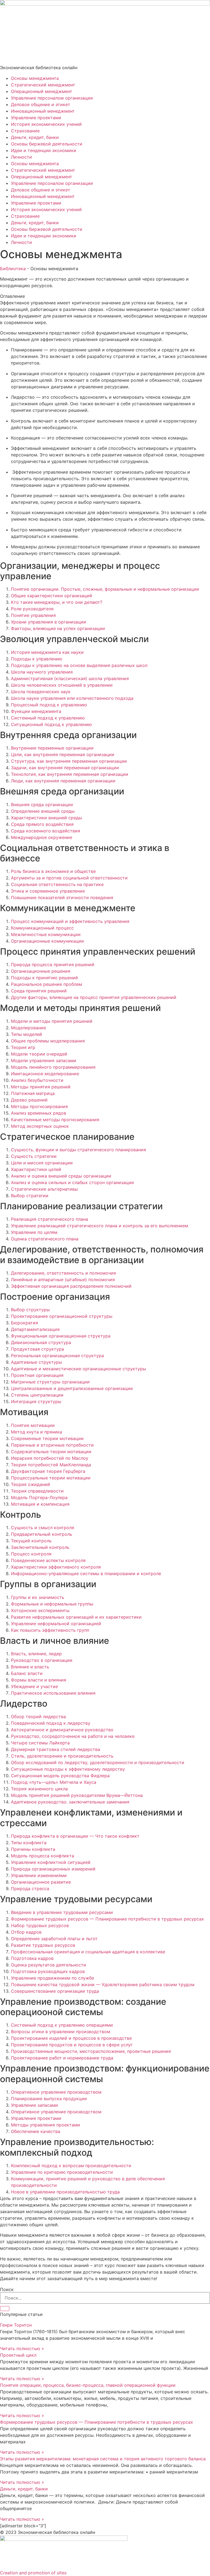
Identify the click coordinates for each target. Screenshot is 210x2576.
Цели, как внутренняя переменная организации (63, 754)
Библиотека (13, 269)
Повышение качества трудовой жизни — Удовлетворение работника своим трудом (103, 1985)
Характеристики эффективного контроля (56, 1567)
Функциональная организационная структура (61, 1336)
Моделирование (28, 1028)
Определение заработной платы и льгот (54, 1939)
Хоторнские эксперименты (40, 1610)
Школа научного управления (42, 672)
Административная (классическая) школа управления (70, 678)
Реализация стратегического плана (49, 1219)
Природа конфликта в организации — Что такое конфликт (75, 1836)
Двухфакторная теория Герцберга (48, 1471)
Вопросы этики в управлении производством (61, 2032)
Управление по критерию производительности (62, 2172)
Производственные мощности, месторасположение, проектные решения (91, 2051)
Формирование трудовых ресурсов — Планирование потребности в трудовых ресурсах (107, 1919)
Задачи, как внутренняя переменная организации (65, 768)
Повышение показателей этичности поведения (62, 897)
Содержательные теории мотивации (51, 1452)
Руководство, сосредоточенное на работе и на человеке (73, 1736)
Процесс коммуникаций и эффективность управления (70, 921)
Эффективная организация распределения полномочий (71, 1286)
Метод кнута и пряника (37, 1432)
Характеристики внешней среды (46, 818)
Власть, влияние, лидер (36, 1654)
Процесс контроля (31, 1554)
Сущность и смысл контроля (43, 1528)
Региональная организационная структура (57, 1356)
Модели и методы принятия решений (52, 1021)
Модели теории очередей (39, 1054)
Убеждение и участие (34, 1686)
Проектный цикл (18, 2355)
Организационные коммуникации (47, 941)
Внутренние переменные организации (52, 748)
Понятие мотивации (33, 1425)
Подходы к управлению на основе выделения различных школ (79, 665)
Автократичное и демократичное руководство (62, 1730)
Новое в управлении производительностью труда (65, 2192)
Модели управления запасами (44, 1060)
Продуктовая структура (37, 1349)
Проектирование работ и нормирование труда (62, 2058)
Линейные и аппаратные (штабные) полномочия (63, 1280)
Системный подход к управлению (48, 718)
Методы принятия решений (41, 1087)
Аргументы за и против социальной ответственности (69, 878)
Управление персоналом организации (52, 98)
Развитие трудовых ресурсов (43, 1945)
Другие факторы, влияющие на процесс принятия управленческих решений (94, 997)
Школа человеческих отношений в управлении (62, 685)
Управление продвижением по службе (52, 1978)
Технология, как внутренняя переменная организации (70, 774)
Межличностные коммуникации (46, 934)
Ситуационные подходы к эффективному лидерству (68, 1769)
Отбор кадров (26, 1932)
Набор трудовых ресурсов (40, 1925)
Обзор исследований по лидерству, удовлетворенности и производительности (98, 1762)
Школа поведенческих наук (41, 692)
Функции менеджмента (36, 711)
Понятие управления (33, 615)
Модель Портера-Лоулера (39, 1497)
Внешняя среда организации (42, 805)
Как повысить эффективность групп (50, 1630)
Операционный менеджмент (42, 91)
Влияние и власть (30, 1667)
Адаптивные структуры (37, 1362)
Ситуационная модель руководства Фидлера (60, 1776)
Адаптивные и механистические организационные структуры (78, 1369)
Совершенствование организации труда (55, 1991)
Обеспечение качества (36, 2131)
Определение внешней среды (43, 811)
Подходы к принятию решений (44, 978)
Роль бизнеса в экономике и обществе (53, 871)
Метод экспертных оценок (40, 1126)
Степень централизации (37, 1395)
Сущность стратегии (34, 1156)
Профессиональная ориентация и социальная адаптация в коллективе (88, 1952)
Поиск (7, 2289)
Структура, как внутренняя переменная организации (69, 761)
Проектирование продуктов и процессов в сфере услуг (72, 2045)
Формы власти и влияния (39, 1680)
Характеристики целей (36, 1169)
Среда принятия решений (39, 991)
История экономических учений (46, 124)
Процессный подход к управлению (49, 705)
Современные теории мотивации (47, 1438)
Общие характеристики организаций (52, 596)
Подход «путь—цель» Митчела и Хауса (54, 1782)
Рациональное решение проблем (46, 984)
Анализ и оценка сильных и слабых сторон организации (72, 1182)
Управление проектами (36, 118)
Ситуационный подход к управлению (51, 724)
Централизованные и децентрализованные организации (72, 1388)
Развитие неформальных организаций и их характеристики (76, 1617)
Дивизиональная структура (41, 1342)
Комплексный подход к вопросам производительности (71, 2166)
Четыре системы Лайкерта (40, 1743)
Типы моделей (27, 1034)
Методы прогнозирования (39, 1106)
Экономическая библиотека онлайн (39, 68)
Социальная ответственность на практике (57, 884)
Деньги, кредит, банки (35, 137)
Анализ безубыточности (37, 1080)
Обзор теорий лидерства (38, 1717)
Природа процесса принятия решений (53, 964)
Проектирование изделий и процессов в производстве (71, 2038)
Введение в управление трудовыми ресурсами (62, 1912)
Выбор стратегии (30, 1196)
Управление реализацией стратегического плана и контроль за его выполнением (100, 1226)
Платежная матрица (33, 1093)
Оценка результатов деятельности (49, 1965)
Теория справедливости (37, 1491)
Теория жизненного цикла (39, 1789)
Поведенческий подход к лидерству (51, 1723)
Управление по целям (34, 1232)
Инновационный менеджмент (43, 111)
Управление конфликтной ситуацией (51, 1862)
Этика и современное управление (48, 891)
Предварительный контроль (42, 1534)
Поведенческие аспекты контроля (48, 1560)
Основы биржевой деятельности (47, 144)
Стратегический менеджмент (43, 85)
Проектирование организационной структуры (62, 1316)
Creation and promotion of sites (33, 2573)
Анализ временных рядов (39, 1113)
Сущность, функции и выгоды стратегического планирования (78, 1150)
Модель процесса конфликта (43, 1856)
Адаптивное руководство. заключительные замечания (70, 1802)
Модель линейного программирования (53, 1067)
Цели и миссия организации (42, 1163)
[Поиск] (5, 2309)
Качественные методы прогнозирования (55, 1120)
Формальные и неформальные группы (52, 1604)
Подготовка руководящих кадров (48, 1971)
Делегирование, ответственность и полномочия (63, 1273)
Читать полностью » (22, 2348)
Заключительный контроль (40, 1547)
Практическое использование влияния (53, 1693)
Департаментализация (35, 1329)
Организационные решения (41, 971)
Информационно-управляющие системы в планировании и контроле (86, 1573)
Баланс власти (27, 1673)
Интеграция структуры (36, 1401)
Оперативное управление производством (56, 2092)
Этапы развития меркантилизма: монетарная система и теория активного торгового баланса (103, 2459)
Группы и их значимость (38, 1597)
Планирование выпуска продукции (49, 2099)
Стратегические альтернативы (44, 1189)
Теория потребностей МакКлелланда (51, 1465)
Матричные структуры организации (50, 1382)
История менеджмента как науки (47, 652)
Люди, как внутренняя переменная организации (63, 781)
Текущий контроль (31, 1541)
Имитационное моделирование (45, 1074)
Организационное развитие (41, 1882)
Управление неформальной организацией (56, 1624)
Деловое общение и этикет (41, 104)
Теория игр (23, 1047)
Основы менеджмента (35, 78)
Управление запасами (34, 2105)
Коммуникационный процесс (42, 928)
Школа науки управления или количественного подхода (72, 698)
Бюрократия (24, 1323)
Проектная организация (37, 1375)
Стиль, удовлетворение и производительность (62, 1756)
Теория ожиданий (30, 1484)
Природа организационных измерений (53, 1869)
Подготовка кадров (32, 1958)
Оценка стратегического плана (45, 1239)
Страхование (25, 131)
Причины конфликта (33, 1849)
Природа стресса (30, 1889)
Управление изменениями (39, 1875)
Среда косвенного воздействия (46, 831)
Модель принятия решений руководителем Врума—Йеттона (77, 1795)
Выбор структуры (30, 1310)
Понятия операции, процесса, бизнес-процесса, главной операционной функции (88, 2385)
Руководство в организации (42, 1660)
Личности (21, 157)
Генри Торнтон (16, 2325)
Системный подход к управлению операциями (62, 2025)
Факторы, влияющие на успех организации (58, 628)
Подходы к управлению (37, 659)
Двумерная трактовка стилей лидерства (56, 1749)
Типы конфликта (29, 1843)
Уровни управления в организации (49, 622)
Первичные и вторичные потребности (52, 1445)
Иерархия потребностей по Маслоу (50, 1458)
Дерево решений (29, 1100)
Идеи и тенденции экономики (44, 150)
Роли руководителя (32, 609)
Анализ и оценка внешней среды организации (61, 1176)
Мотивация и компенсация (40, 1504)
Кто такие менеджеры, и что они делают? (57, 602)
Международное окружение (42, 837)
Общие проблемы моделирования (48, 1041)
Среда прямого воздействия (42, 824)
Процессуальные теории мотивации (51, 1478)
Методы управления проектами (46, 2125)
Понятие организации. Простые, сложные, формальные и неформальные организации (105, 589)
